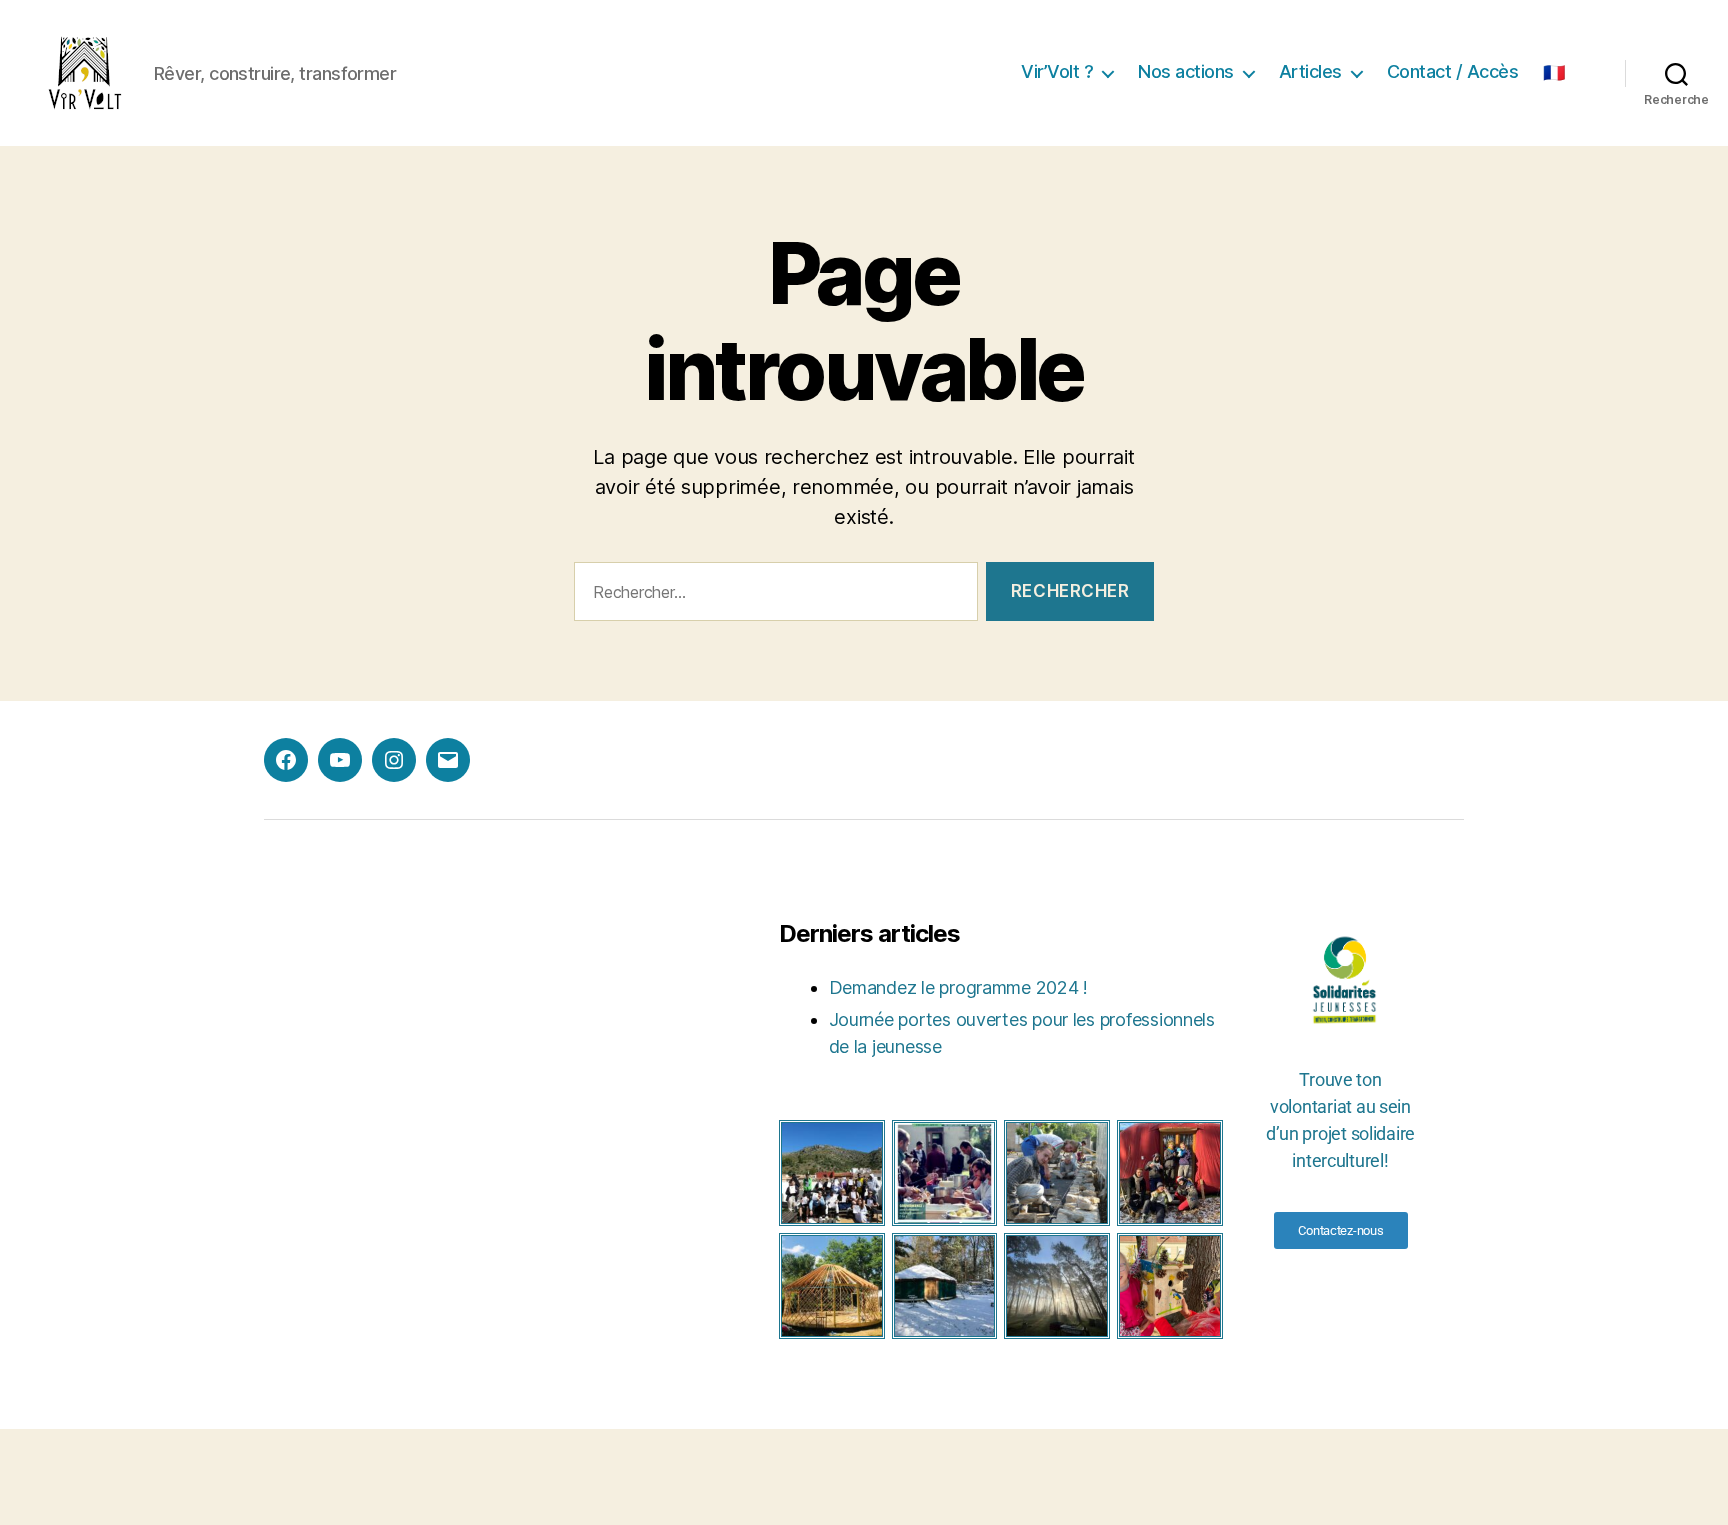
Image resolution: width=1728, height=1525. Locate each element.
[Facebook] (286, 760)
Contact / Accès (1453, 71)
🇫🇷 (1554, 72)
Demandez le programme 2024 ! (958, 987)
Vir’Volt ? (1057, 71)
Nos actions (1186, 71)
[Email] (448, 760)
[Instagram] (394, 760)
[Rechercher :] (772, 595)
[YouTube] (340, 760)
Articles (1310, 71)
